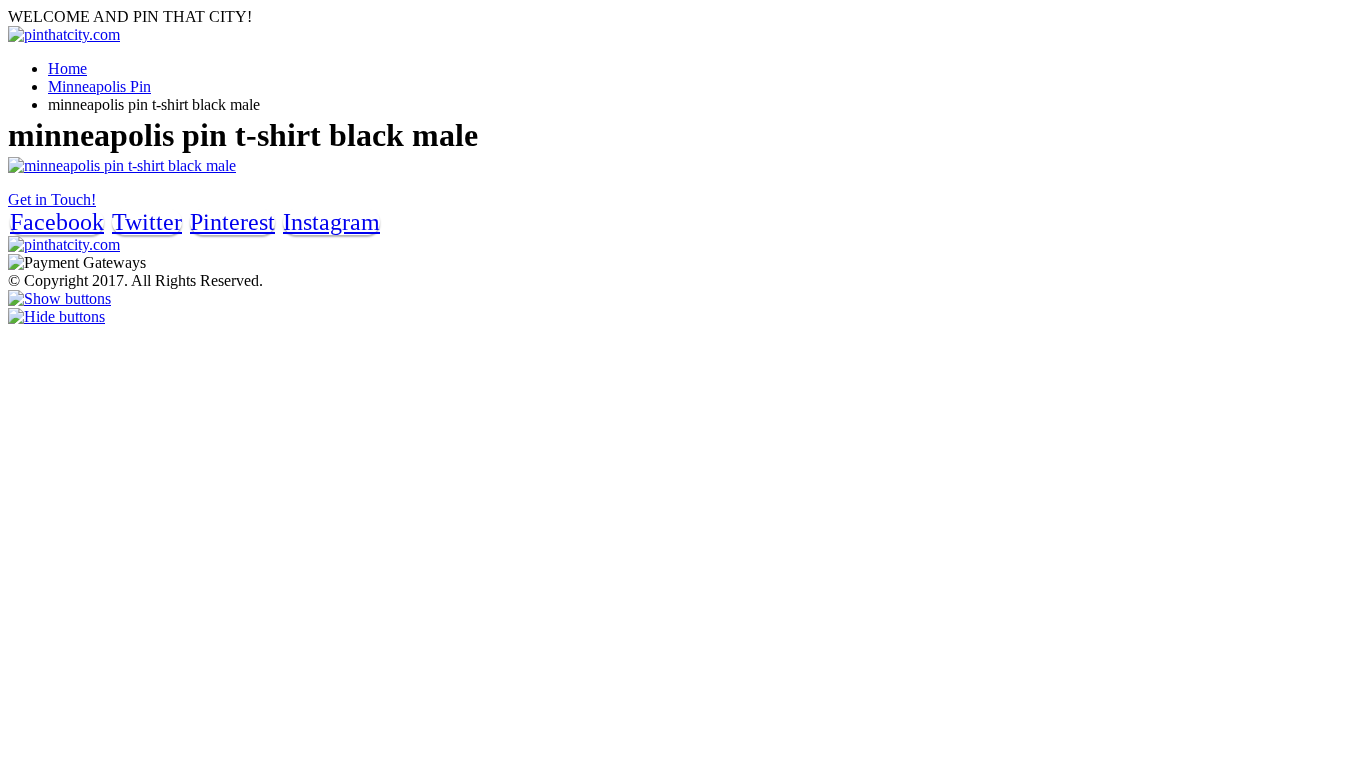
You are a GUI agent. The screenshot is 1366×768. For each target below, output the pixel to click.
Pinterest (232, 222)
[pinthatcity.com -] (64, 34)
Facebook (57, 222)
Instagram (331, 222)
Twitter (147, 222)
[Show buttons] (59, 298)
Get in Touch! (52, 199)
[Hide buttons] (56, 316)
